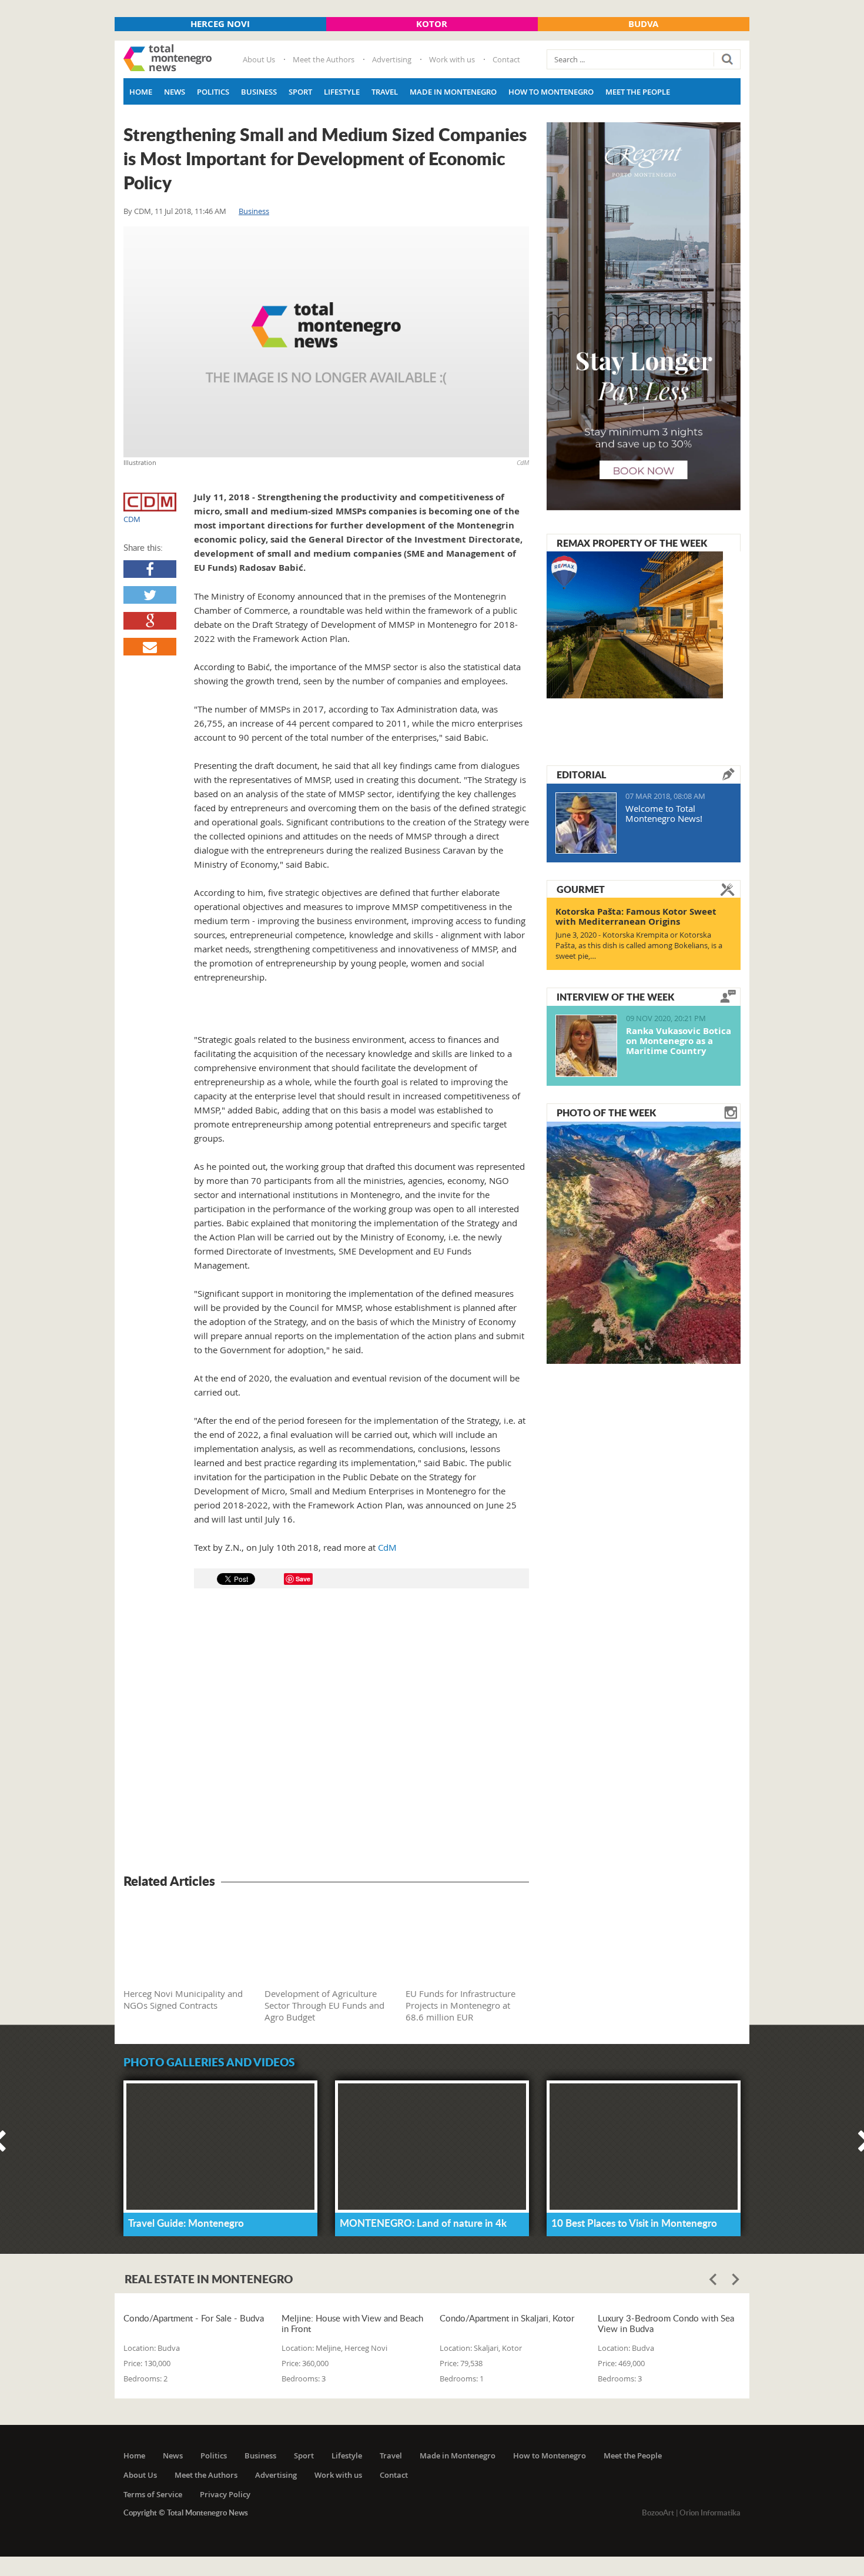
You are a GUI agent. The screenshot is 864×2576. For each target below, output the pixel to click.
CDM (143, 211)
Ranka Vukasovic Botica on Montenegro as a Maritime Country (679, 1041)
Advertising (392, 59)
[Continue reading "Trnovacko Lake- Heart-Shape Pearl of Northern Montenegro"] (644, 1242)
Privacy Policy (225, 2494)
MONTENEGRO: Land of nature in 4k (423, 2223)
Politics (213, 92)
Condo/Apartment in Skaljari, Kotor (507, 2318)
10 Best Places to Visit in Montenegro (634, 2223)
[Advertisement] (326, 1733)
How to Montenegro (551, 92)
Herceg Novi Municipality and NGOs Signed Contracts (183, 1999)
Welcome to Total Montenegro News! (664, 813)
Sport (300, 92)
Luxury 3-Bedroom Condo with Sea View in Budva (666, 2323)
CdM (387, 1547)
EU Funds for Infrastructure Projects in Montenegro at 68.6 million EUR (461, 2005)
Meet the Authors (324, 59)
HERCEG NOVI (220, 24)
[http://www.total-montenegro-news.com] (168, 59)
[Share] (150, 569)
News (175, 92)
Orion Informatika (710, 2513)
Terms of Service (153, 2494)
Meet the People (638, 92)
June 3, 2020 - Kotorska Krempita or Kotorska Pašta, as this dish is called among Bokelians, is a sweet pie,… (639, 945)
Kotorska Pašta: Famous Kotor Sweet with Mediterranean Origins (636, 916)
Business (259, 92)
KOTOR (432, 24)
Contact (506, 59)
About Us (259, 59)
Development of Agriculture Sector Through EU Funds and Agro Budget (324, 2005)
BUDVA (643, 24)
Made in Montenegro (453, 92)
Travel (385, 92)
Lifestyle (342, 92)
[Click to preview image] (326, 342)
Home (141, 92)
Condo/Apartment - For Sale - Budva (194, 2318)
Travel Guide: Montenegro (186, 2223)
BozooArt (658, 2513)
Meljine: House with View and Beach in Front (352, 2323)
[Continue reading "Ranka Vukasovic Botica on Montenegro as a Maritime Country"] (586, 1046)
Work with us (452, 59)
